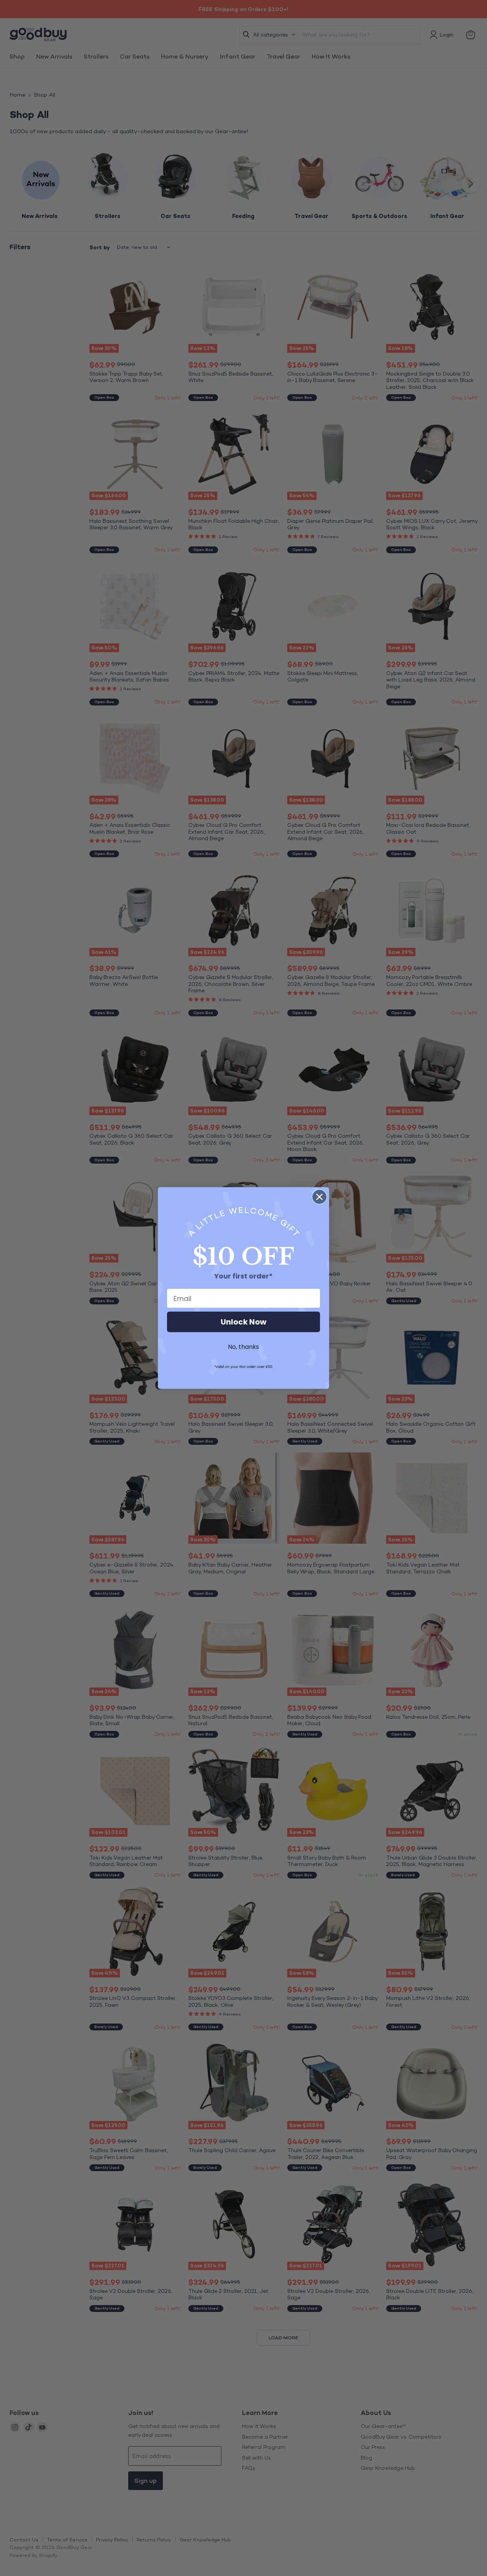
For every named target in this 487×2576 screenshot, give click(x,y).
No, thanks (243, 1347)
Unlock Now (243, 1322)
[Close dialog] (319, 1197)
